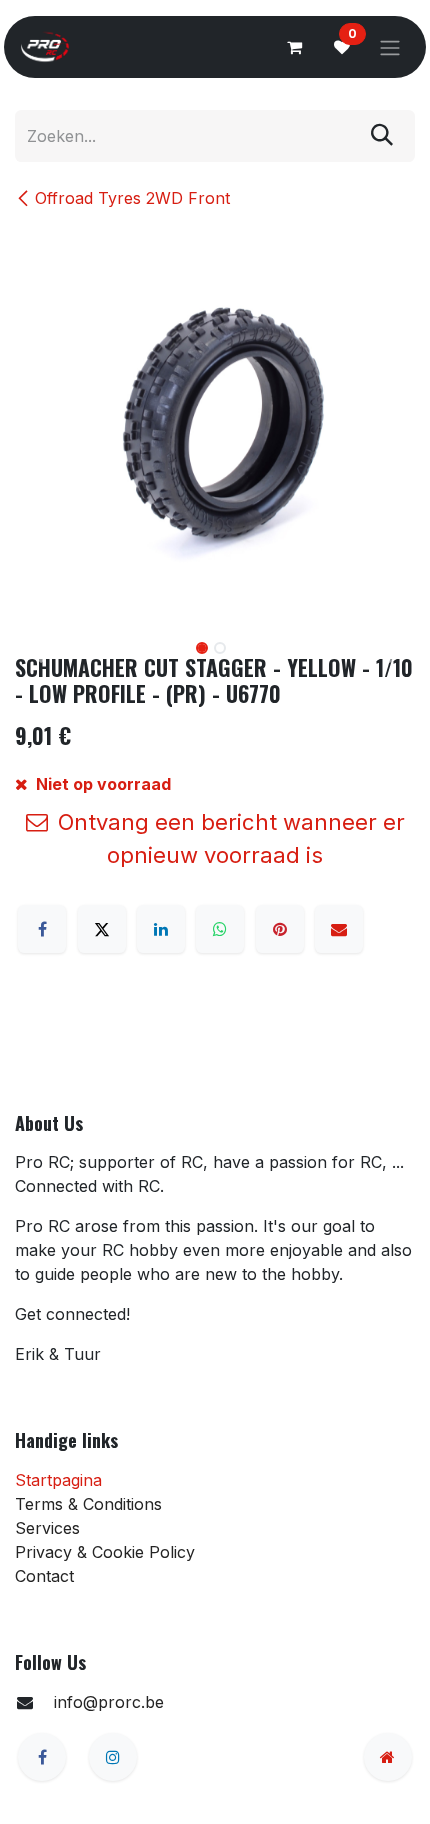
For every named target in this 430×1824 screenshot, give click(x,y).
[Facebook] (42, 929)
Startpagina (58, 1480)
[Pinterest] (280, 929)
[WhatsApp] (220, 929)
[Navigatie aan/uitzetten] (390, 47)
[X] (102, 929)
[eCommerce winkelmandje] (294, 47)
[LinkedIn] (161, 929)
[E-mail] (339, 929)
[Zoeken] (382, 136)
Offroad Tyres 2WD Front (132, 198)
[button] (35, 650)
